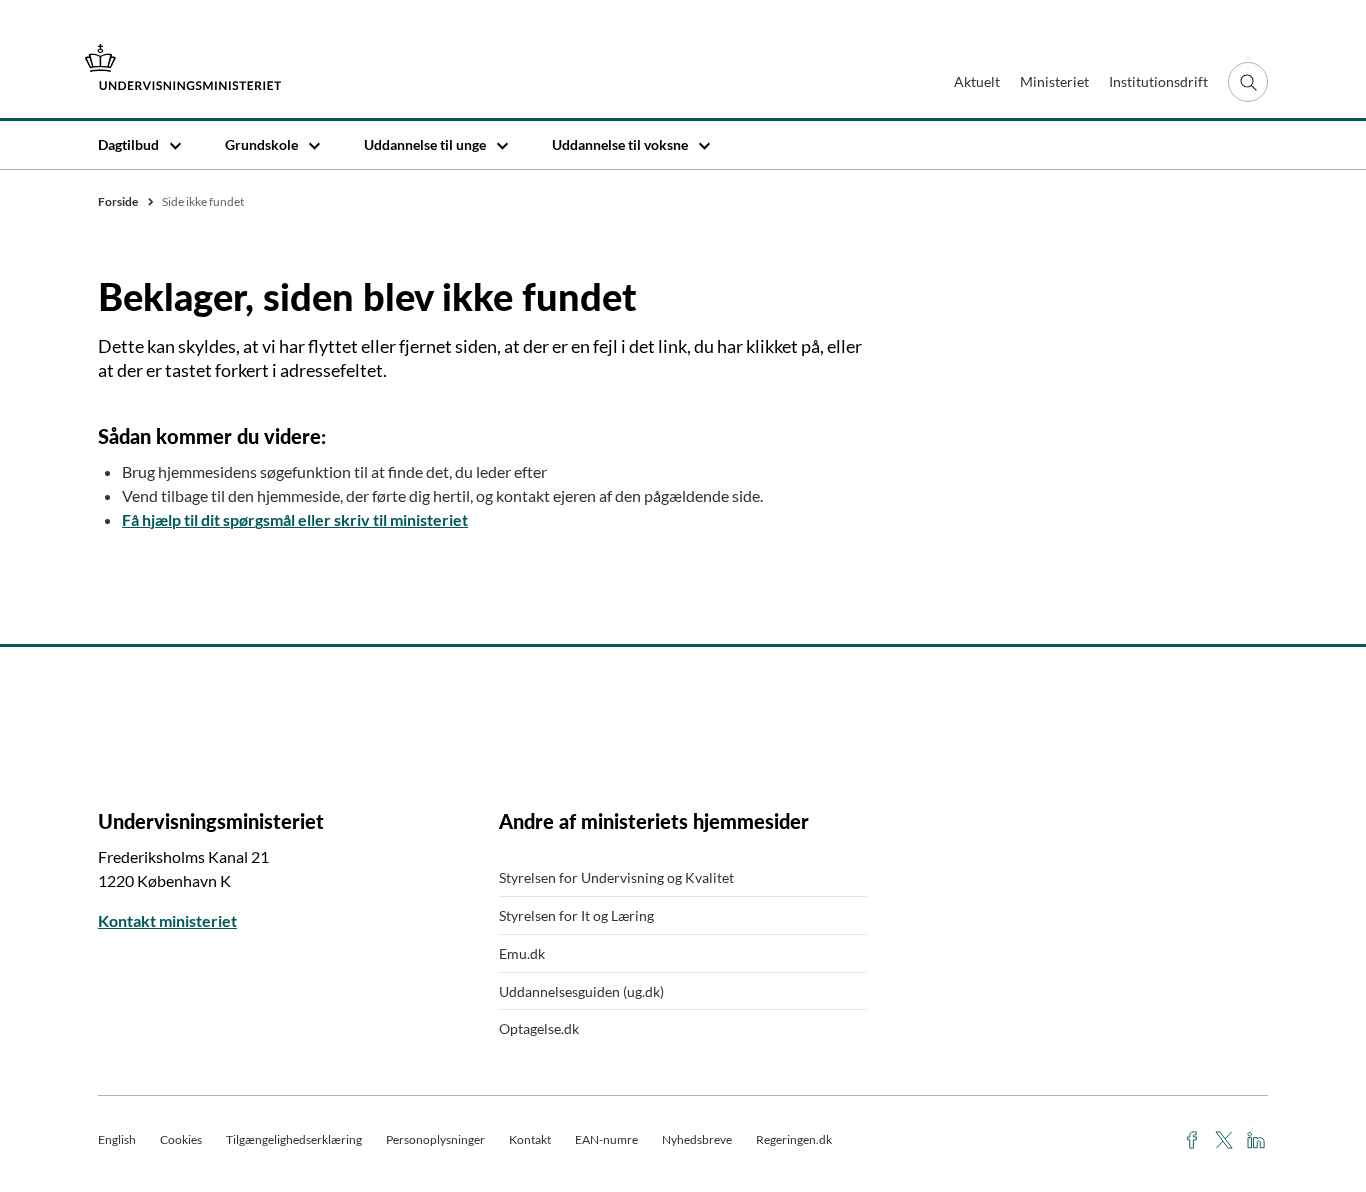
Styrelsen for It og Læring (576, 915)
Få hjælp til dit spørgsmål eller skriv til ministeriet (295, 519)
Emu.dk (522, 953)
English (117, 1139)
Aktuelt (977, 81)
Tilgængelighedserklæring (294, 1139)
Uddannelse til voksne (620, 144)
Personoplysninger (435, 1139)
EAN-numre (606, 1139)
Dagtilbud (128, 144)
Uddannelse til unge (425, 144)
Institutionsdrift (1158, 81)
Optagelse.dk (539, 1028)
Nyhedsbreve (697, 1139)
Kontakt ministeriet (167, 920)
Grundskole (261, 144)
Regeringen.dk (794, 1139)
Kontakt (530, 1139)
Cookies (181, 1139)
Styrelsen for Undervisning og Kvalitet (616, 877)
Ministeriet (1054, 81)
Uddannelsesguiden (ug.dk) (581, 991)
